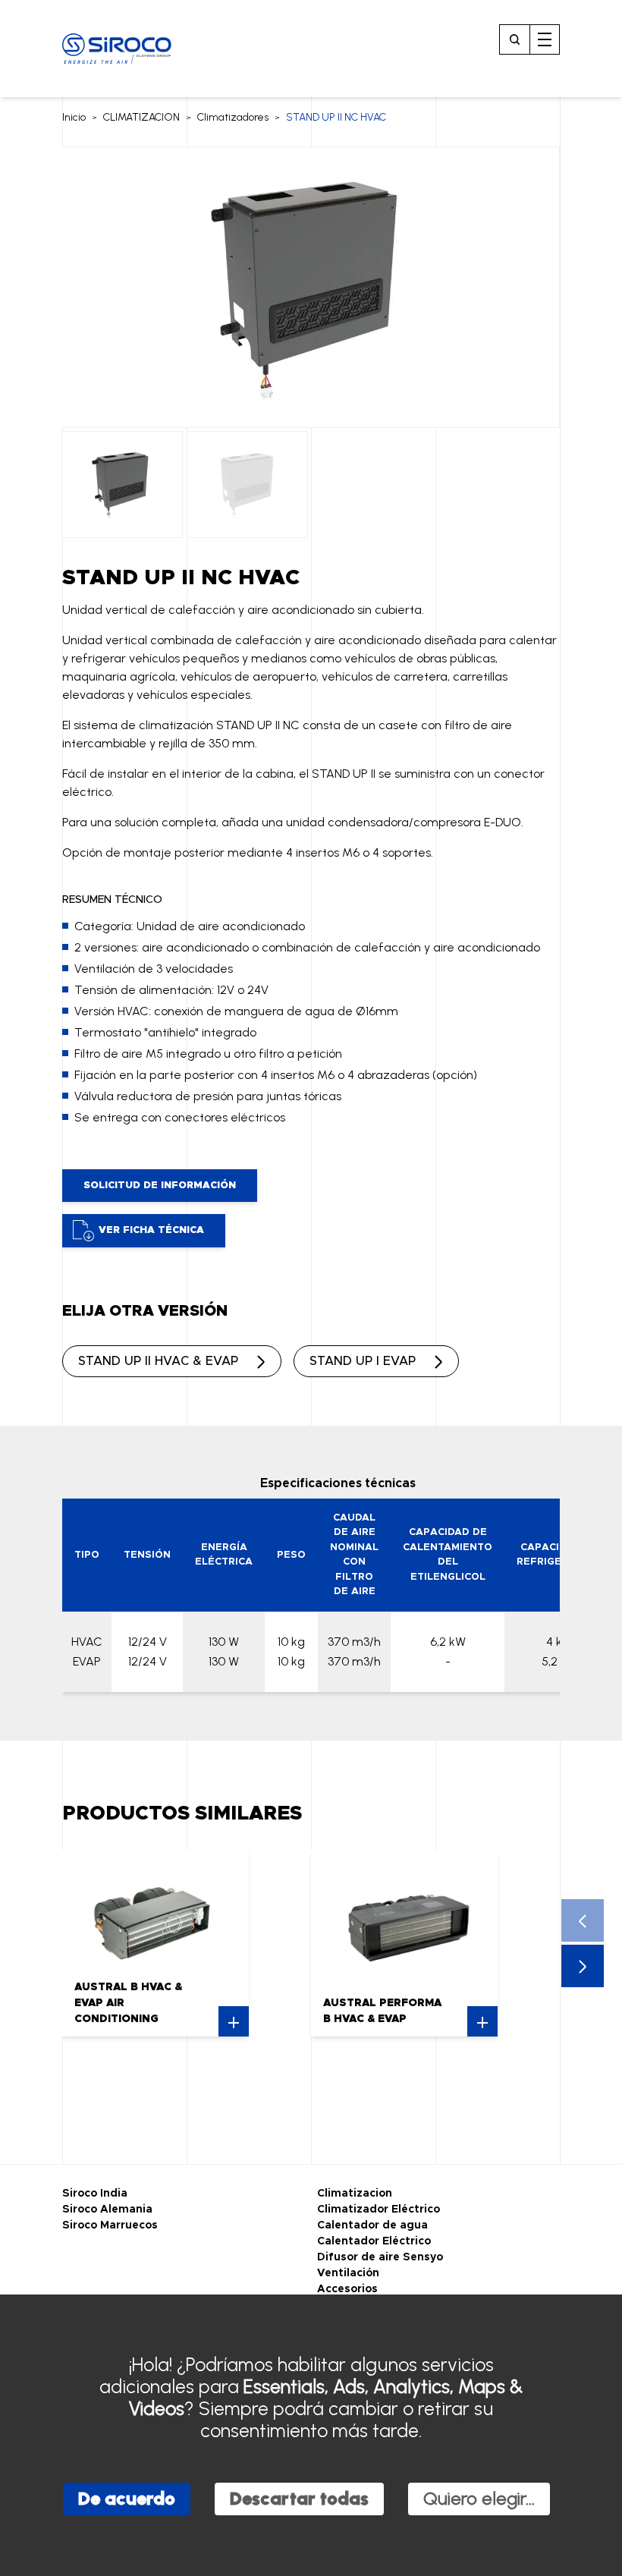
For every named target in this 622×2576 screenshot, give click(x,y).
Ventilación (348, 2273)
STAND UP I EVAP (363, 1361)
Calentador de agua (372, 2225)
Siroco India (95, 2194)
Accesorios (347, 2289)
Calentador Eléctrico (374, 2241)
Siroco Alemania (107, 2210)
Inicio (74, 117)
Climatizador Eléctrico (379, 2210)
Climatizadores (233, 117)
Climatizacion (355, 2194)
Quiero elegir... (479, 2498)
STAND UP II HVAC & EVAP (158, 1361)
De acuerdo (127, 2498)
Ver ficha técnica (151, 1230)
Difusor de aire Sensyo (380, 2257)
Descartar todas (299, 2498)
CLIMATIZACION (141, 117)
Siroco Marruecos (110, 2225)
